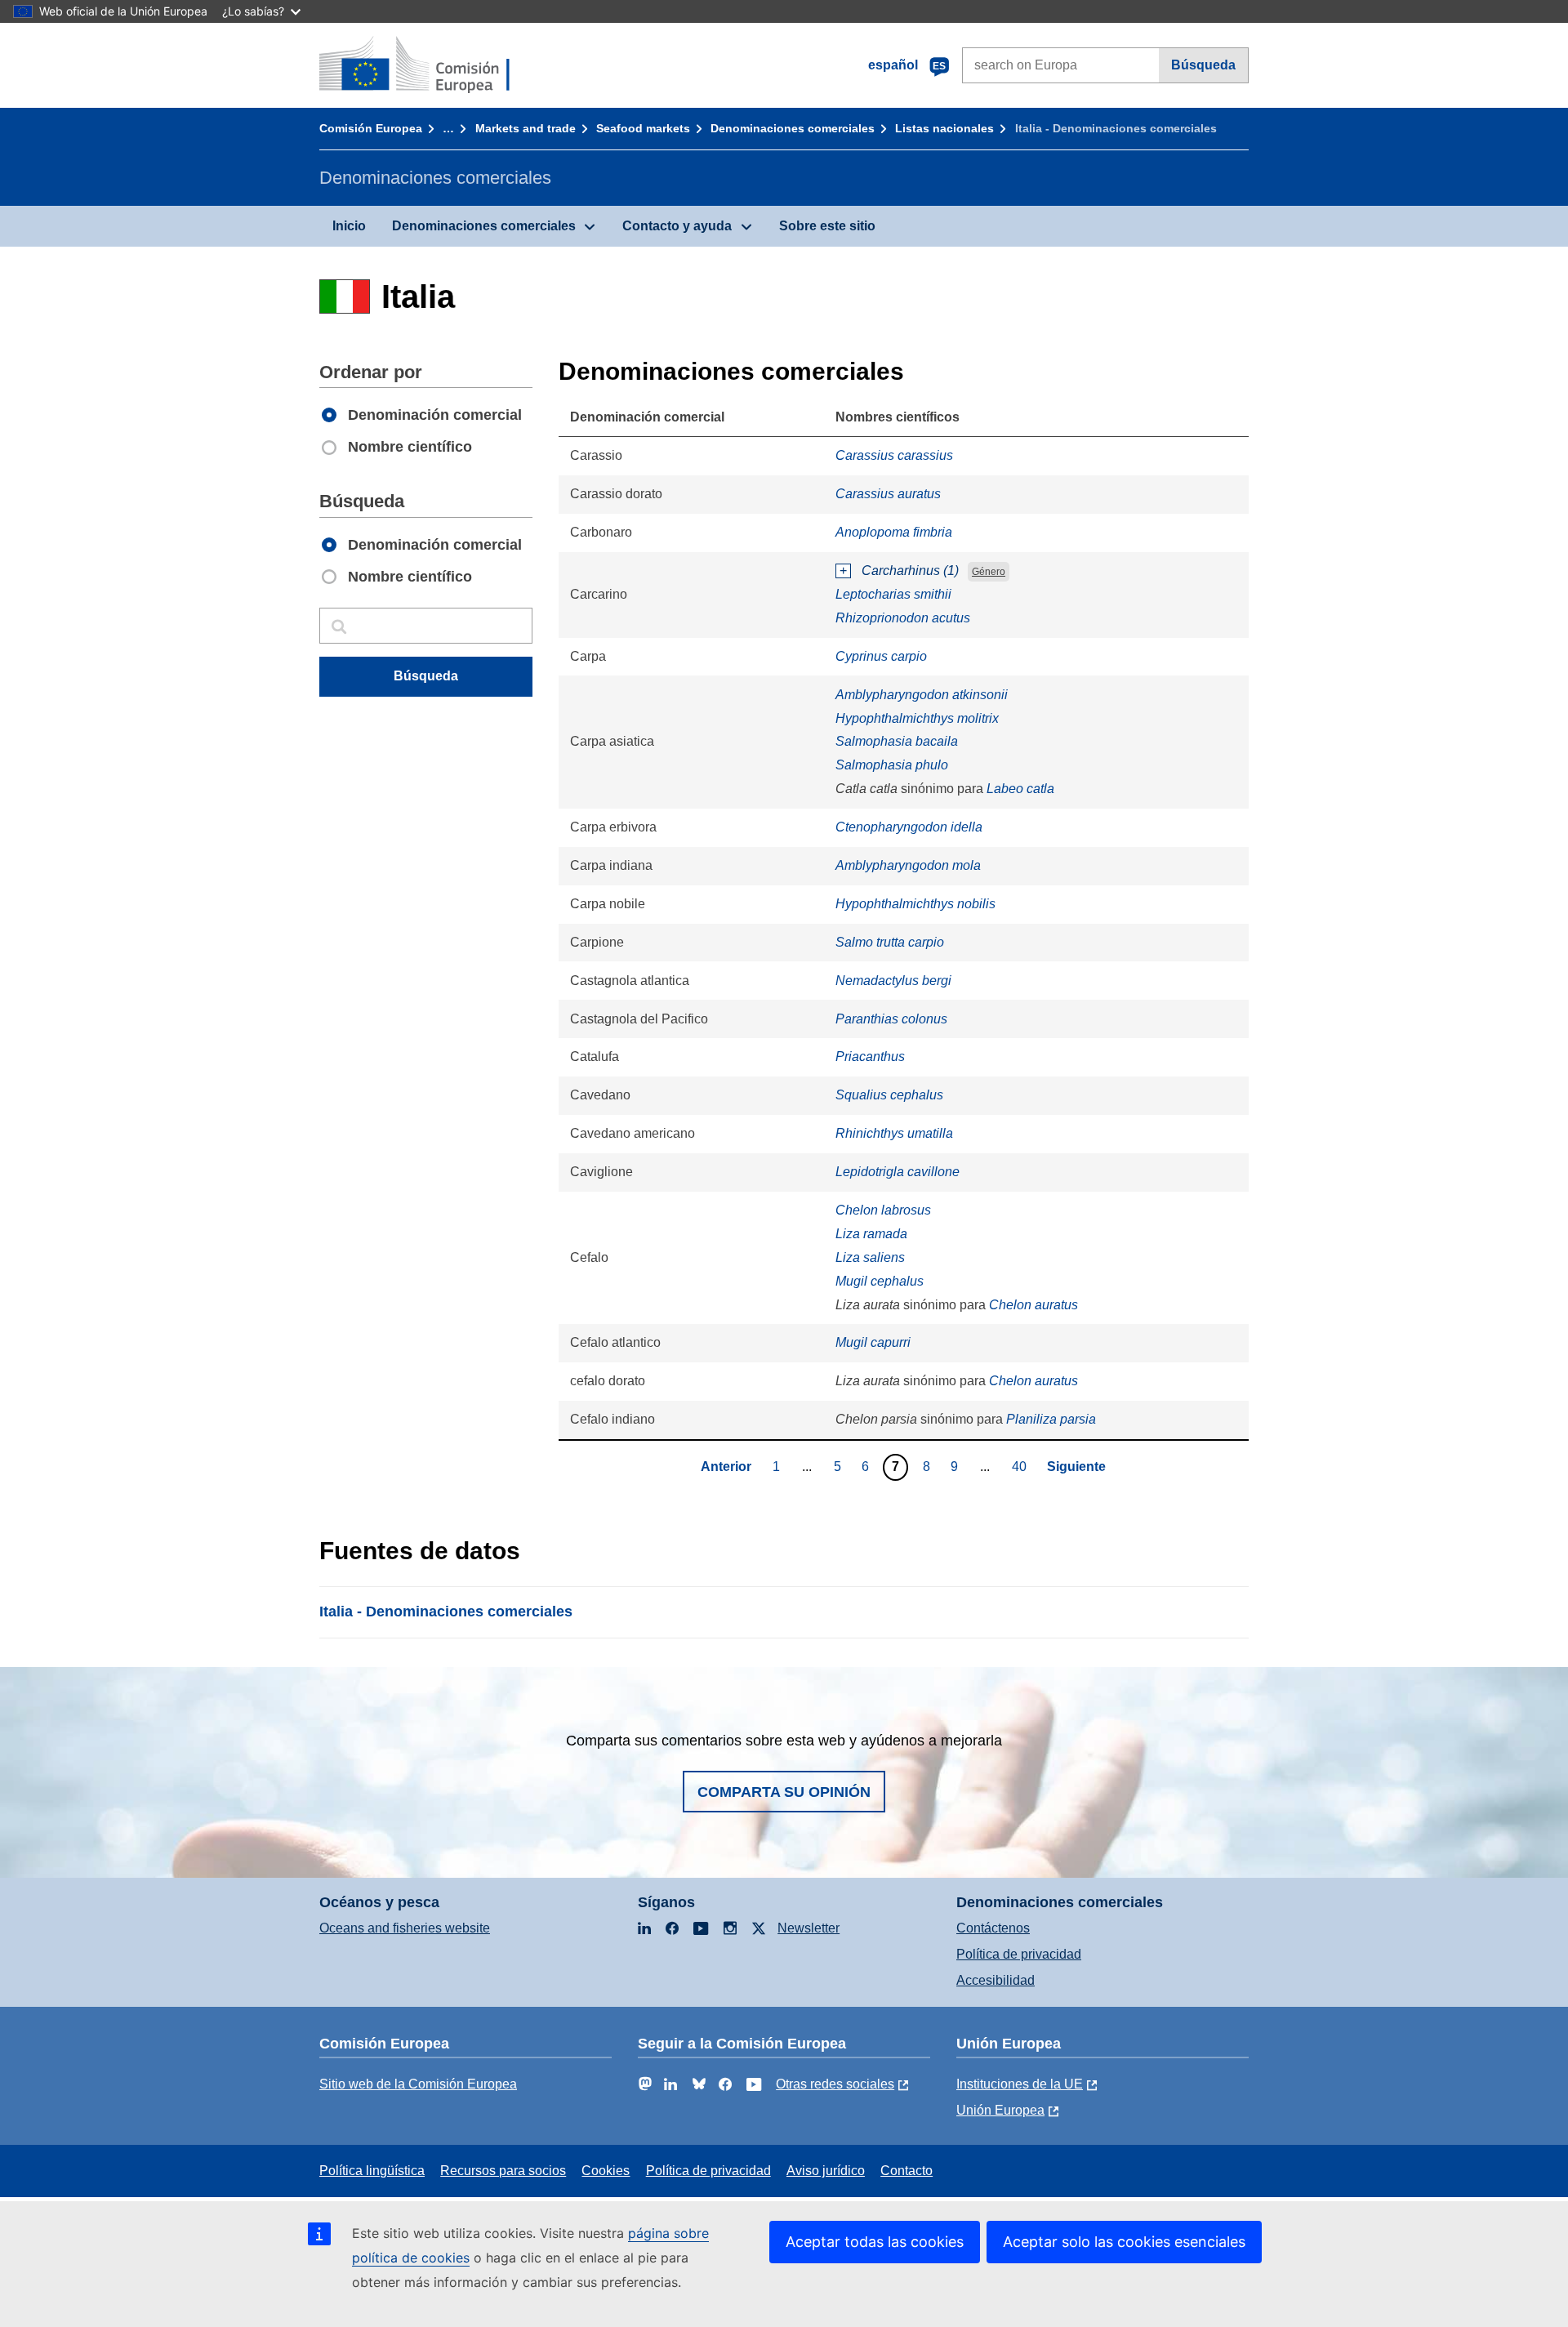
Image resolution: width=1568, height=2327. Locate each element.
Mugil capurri (873, 1342)
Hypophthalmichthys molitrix (917, 718)
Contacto (906, 2171)
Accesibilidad (996, 1980)
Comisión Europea (371, 128)
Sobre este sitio (827, 226)
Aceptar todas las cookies (875, 2242)
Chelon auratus (1033, 1305)
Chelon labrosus (883, 1210)
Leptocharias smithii (893, 594)
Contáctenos (993, 1928)
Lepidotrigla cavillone (898, 1172)
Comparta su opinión (784, 1792)
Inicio (349, 226)
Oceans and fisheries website (405, 1928)
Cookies (606, 2171)
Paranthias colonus (891, 1019)
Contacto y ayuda (677, 226)
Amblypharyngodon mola (908, 865)
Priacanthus (870, 1057)
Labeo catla (1020, 789)
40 (1021, 1466)
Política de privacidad (1019, 1954)
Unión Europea (1000, 2110)
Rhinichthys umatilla (894, 1133)
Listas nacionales (944, 128)
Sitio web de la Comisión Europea (418, 2084)
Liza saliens (870, 1257)
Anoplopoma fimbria (894, 532)
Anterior (726, 1467)
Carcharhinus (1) (910, 571)
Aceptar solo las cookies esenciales (1124, 2242)
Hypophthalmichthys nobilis (915, 904)
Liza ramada (871, 1234)
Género (989, 572)
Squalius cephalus (889, 1095)
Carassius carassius (894, 455)
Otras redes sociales (835, 2084)
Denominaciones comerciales (793, 128)
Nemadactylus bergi (893, 981)
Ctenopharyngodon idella (909, 827)
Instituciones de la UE (1020, 2084)
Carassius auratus (888, 494)
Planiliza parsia (1051, 1419)
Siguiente (1076, 1467)
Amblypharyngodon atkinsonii (922, 695)
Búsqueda (1203, 65)
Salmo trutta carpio (890, 942)
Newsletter (808, 1928)
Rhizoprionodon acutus (903, 618)
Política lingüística (372, 2171)
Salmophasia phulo (892, 765)
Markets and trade (526, 128)
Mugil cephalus (880, 1281)
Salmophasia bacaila (897, 741)
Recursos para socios (503, 2171)
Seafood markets (643, 128)
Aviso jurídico (826, 2171)
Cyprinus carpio (881, 656)
